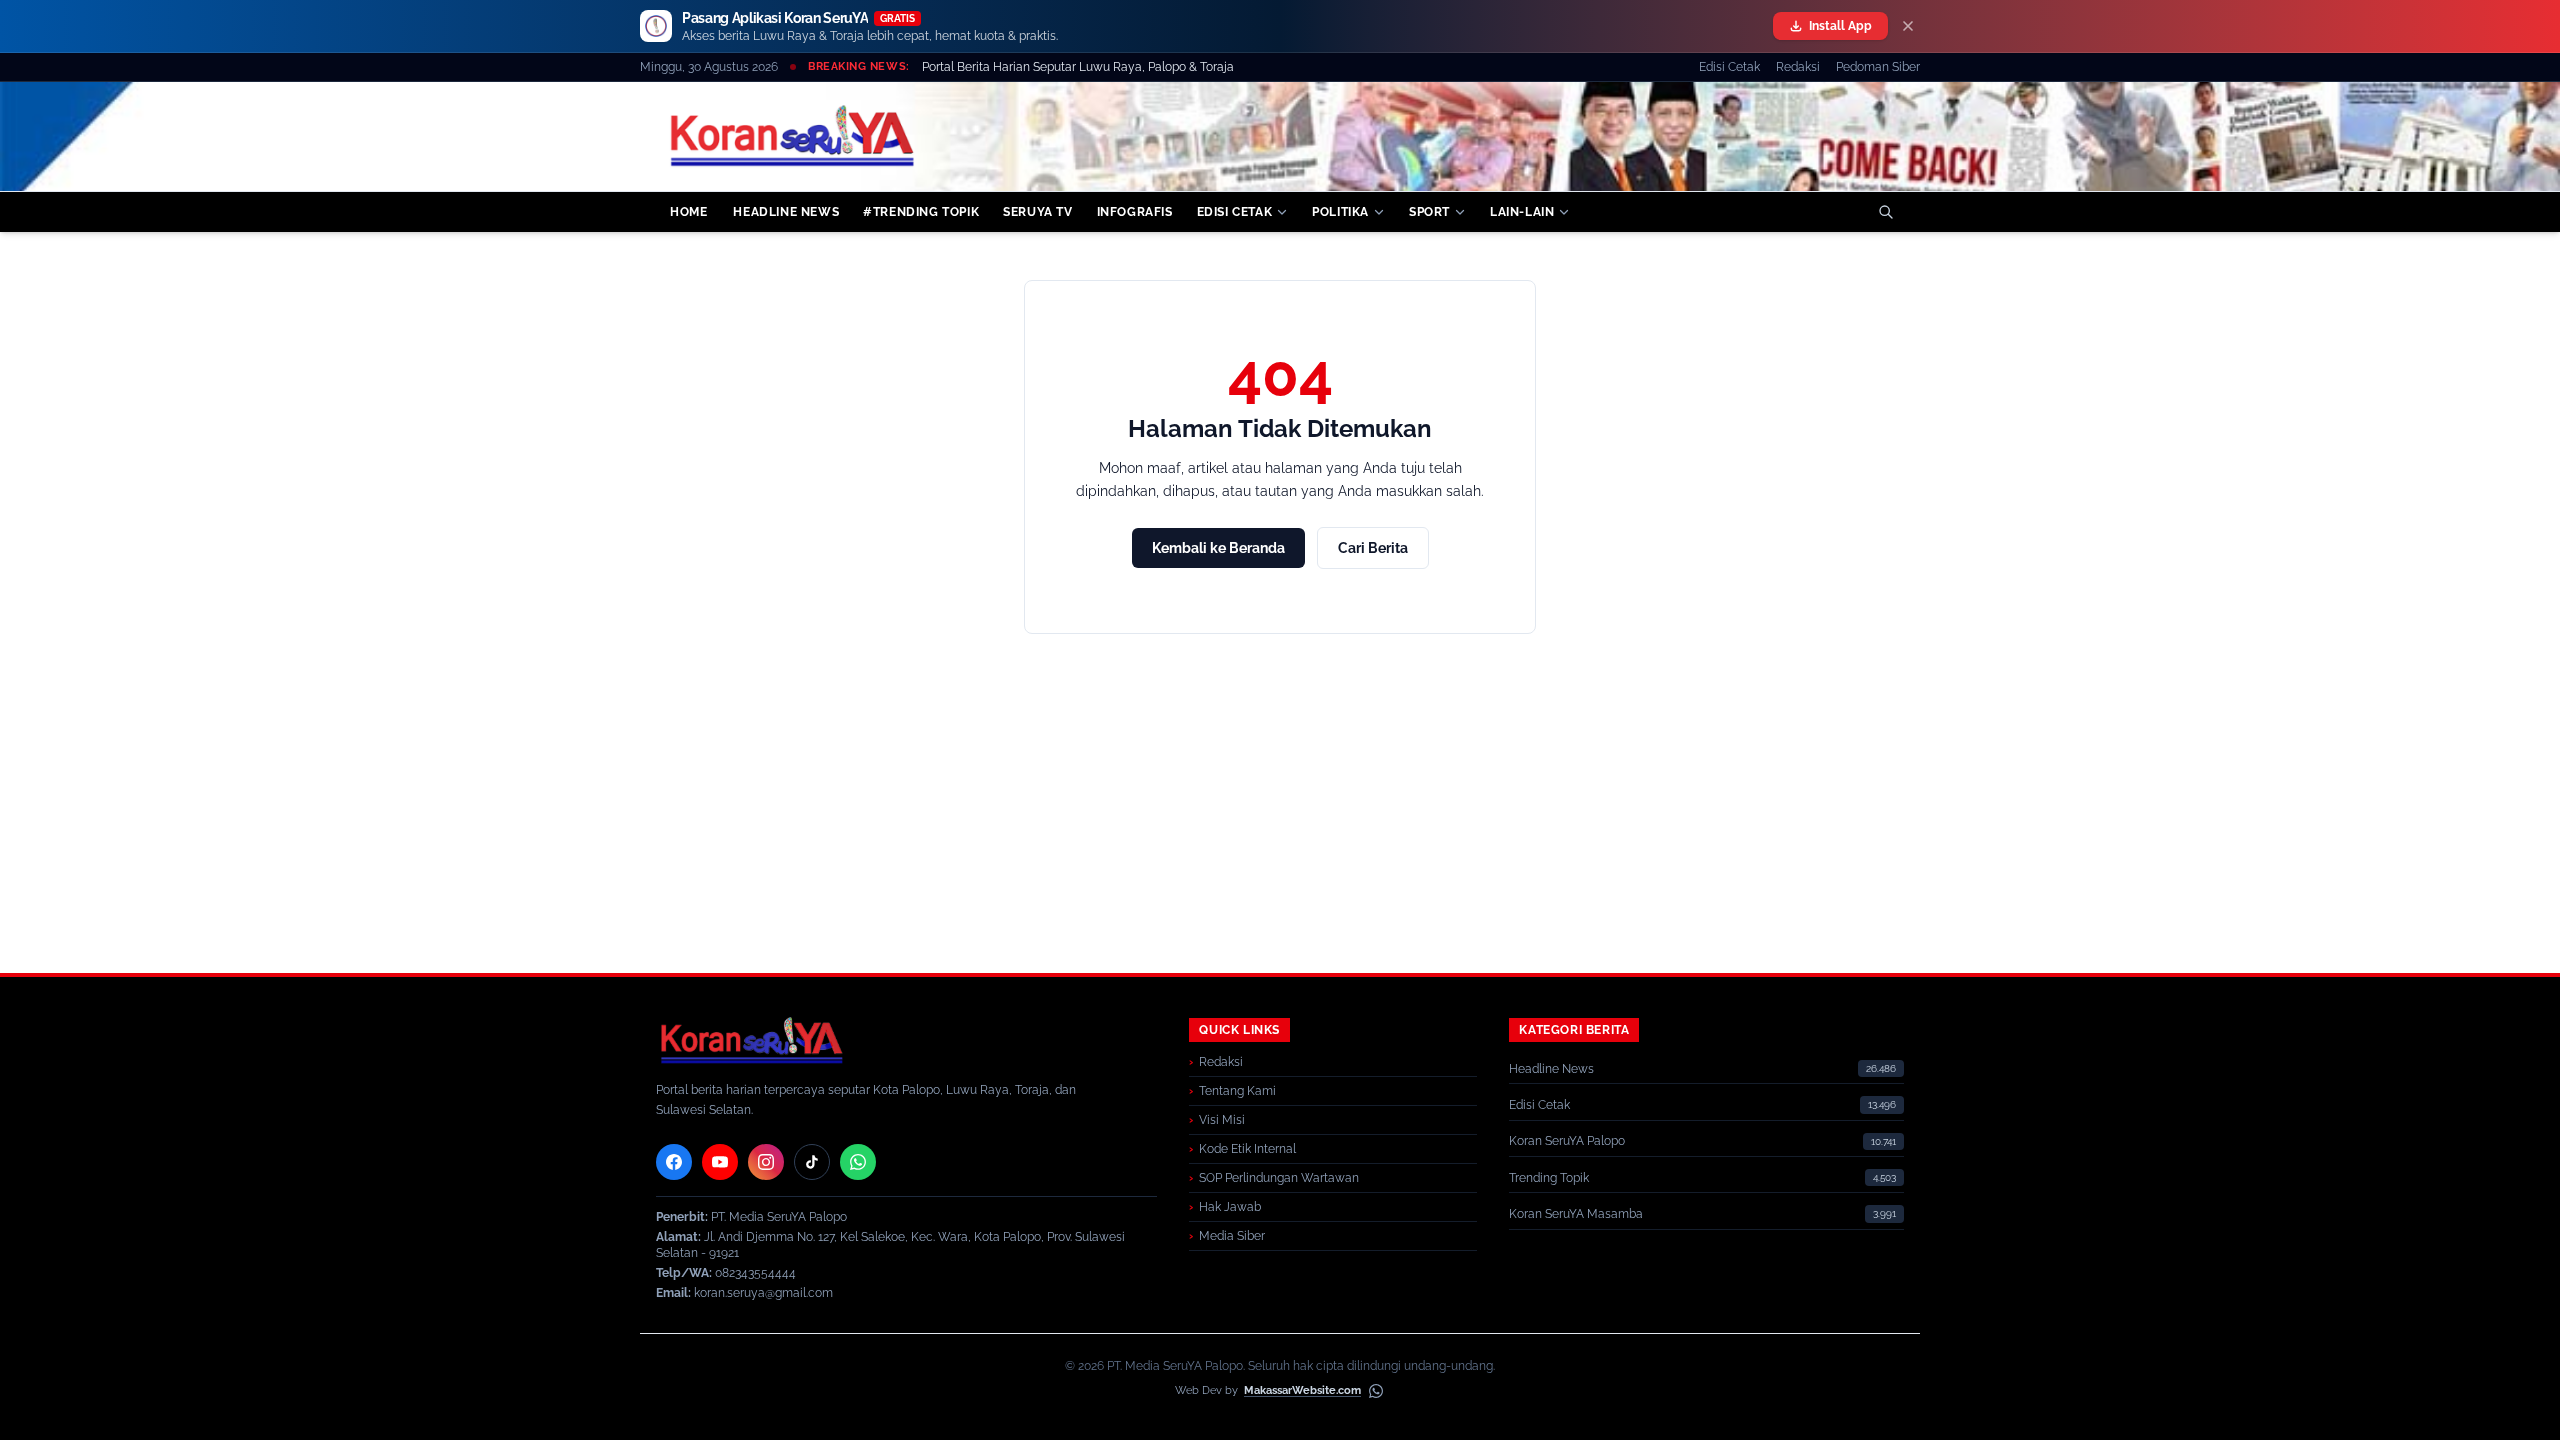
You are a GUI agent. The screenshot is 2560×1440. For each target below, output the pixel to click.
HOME (688, 212)
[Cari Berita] (1886, 212)
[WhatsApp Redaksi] (858, 1162)
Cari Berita (1373, 548)
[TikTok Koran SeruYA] (812, 1162)
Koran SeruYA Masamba (1576, 1214)
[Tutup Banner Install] (1908, 26)
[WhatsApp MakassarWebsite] (1376, 1391)
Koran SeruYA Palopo (1567, 1141)
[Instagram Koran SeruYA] (766, 1162)
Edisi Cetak (1729, 67)
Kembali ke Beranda (1218, 548)
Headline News (1551, 1069)
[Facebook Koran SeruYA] (674, 1162)
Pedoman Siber (1878, 67)
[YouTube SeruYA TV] (720, 1162)
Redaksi (1798, 67)
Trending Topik (1549, 1178)
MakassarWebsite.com (1302, 1390)
